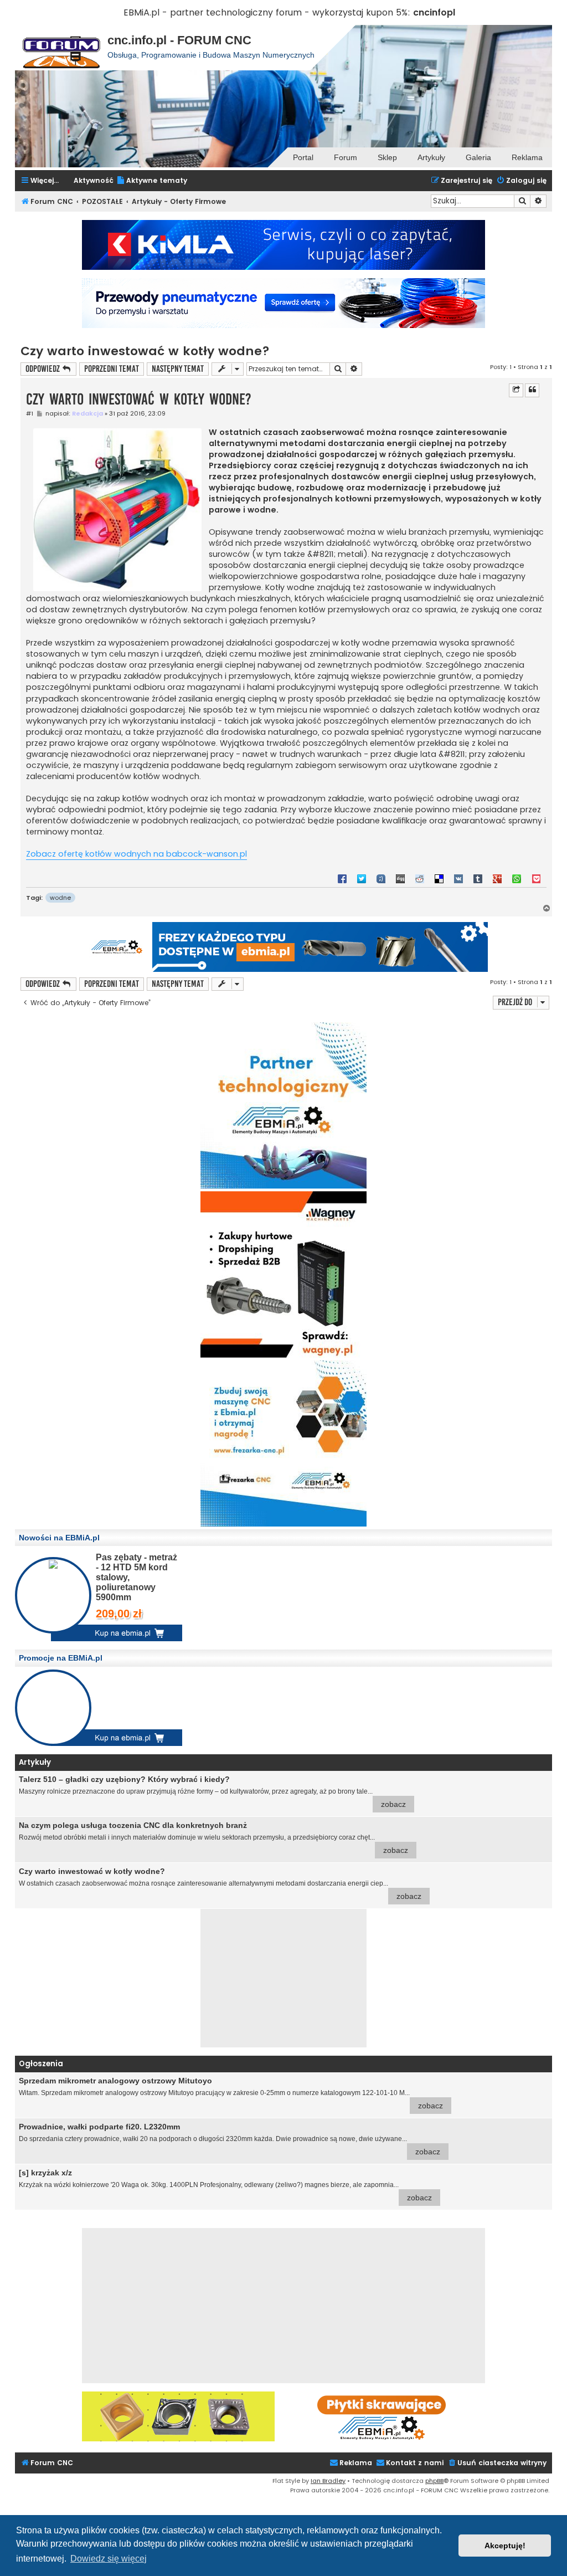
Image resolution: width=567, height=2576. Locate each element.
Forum (346, 157)
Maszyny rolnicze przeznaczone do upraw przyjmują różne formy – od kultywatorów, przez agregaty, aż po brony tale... (212, 1792)
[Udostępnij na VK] (458, 878)
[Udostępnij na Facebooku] (342, 878)
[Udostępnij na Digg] (400, 878)
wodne (60, 898)
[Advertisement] (283, 1978)
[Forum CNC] (61, 48)
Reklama (527, 157)
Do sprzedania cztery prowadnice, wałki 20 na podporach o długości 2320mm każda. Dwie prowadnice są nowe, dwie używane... (230, 2139)
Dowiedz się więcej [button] (109, 2559)
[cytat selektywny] (516, 390)
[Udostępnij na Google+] (497, 878)
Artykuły (431, 157)
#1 (30, 414)
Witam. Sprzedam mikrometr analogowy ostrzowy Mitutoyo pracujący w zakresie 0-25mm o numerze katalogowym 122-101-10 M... (231, 2093)
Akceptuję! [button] (505, 2546)
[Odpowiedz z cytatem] (532, 390)
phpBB (434, 2481)
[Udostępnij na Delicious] (439, 878)
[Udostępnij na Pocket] (536, 878)
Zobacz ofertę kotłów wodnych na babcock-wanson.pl (136, 854)
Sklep (387, 157)
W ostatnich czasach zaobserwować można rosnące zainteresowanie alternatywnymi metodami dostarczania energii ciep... (220, 1884)
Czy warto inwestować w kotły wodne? (145, 351)
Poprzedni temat (112, 369)
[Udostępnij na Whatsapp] (517, 878)
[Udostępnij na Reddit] (420, 878)
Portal (303, 157)
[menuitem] (152, 181)
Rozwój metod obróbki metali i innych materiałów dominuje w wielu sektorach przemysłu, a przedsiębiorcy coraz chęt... (213, 1838)
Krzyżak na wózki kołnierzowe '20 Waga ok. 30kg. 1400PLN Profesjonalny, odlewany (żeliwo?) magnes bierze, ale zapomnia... (225, 2185)
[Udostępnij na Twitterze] (362, 878)
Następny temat (178, 369)
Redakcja (87, 413)
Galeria (478, 157)
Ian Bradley (328, 2481)
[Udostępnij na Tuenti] (381, 878)
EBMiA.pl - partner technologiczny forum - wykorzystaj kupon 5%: (267, 12)
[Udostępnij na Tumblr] (478, 878)
